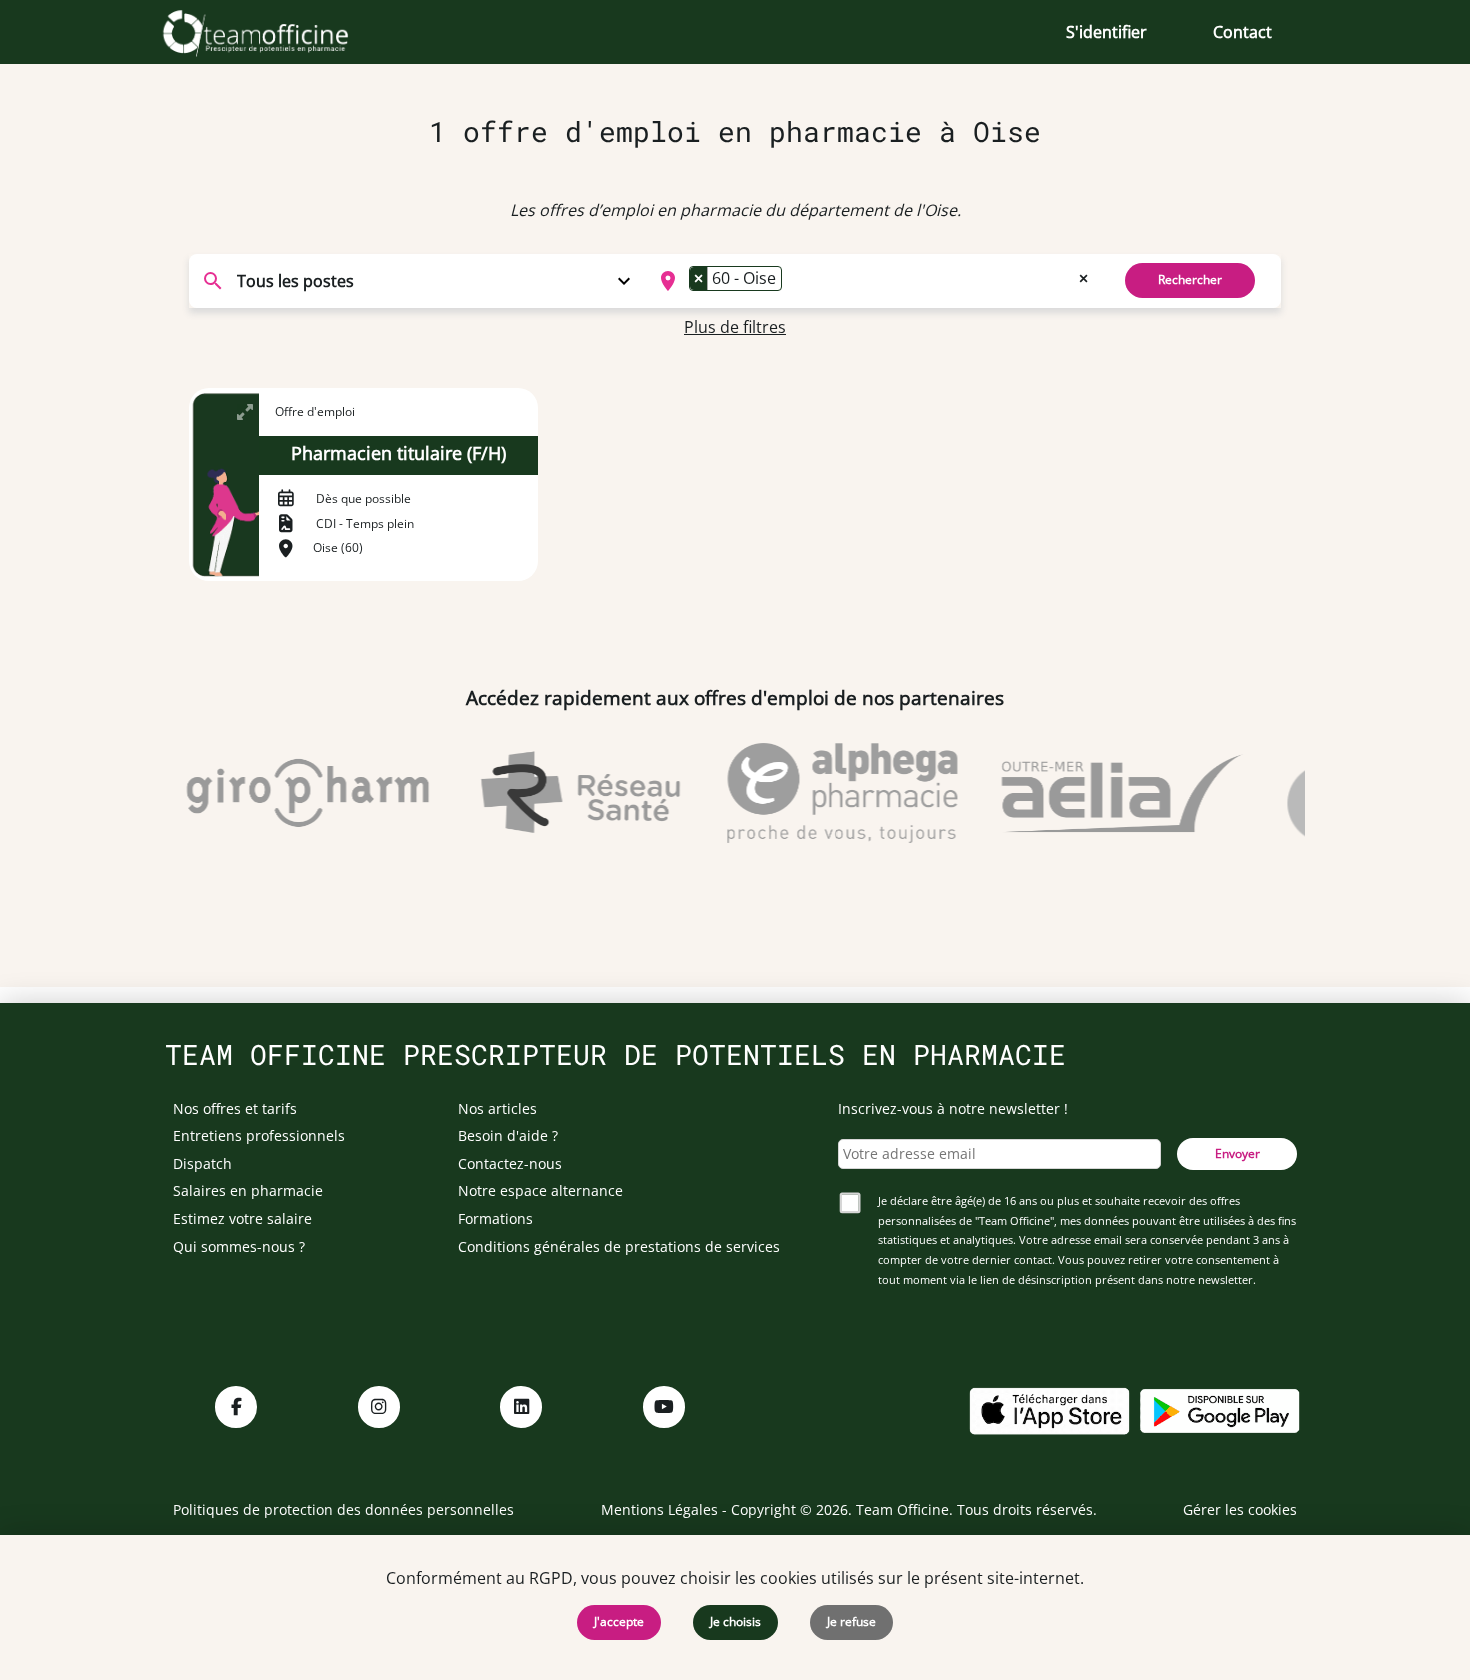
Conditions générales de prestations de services (619, 1246)
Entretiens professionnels (259, 1135)
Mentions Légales (659, 1509)
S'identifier (1106, 32)
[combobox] (871, 281)
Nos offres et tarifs (235, 1108)
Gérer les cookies (1240, 1509)
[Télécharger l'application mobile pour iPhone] (1049, 1409)
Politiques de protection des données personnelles (343, 1509)
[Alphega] (826, 793)
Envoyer (1237, 1153)
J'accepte (619, 1621)
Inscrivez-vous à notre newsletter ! (953, 1108)
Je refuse (851, 1621)
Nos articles (497, 1108)
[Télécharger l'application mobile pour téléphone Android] (1220, 1409)
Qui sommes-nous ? (239, 1246)
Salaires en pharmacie (248, 1190)
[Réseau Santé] (564, 793)
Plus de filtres (735, 327)
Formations (495, 1218)
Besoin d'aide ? (508, 1135)
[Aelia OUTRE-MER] (1106, 793)
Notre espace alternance (540, 1190)
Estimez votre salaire (242, 1218)
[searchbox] (793, 281)
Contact (1242, 32)
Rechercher (1190, 279)
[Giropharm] (292, 793)
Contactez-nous (510, 1163)
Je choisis (735, 1621)
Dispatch (202, 1163)
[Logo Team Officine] (277, 32)
